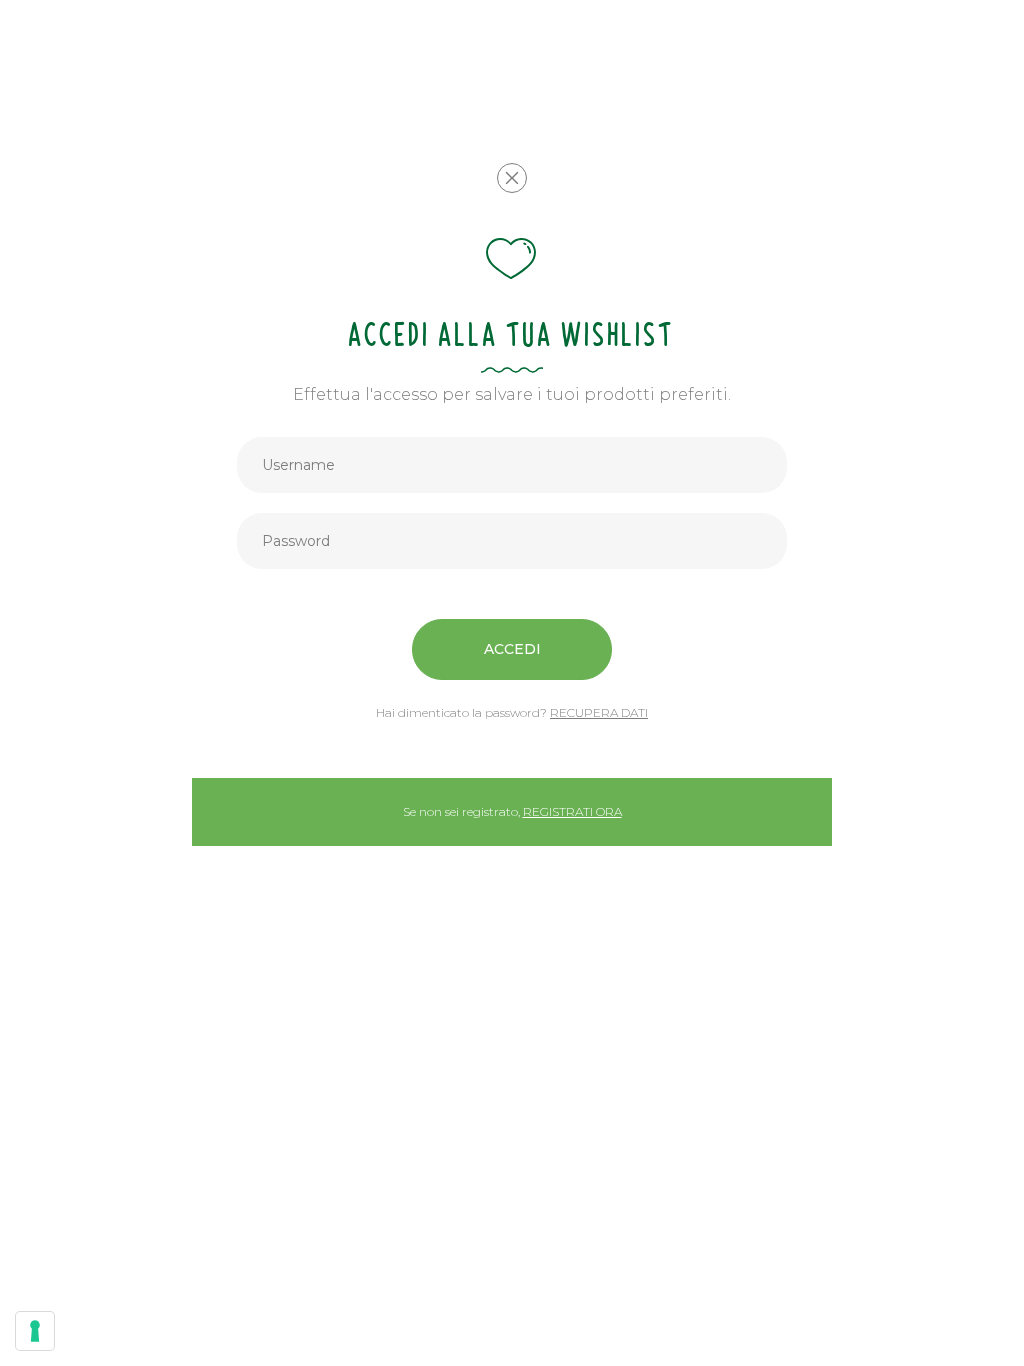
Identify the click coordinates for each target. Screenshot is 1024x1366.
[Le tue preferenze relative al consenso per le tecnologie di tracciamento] (35, 1331)
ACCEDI (512, 649)
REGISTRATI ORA (572, 811)
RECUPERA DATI (599, 712)
